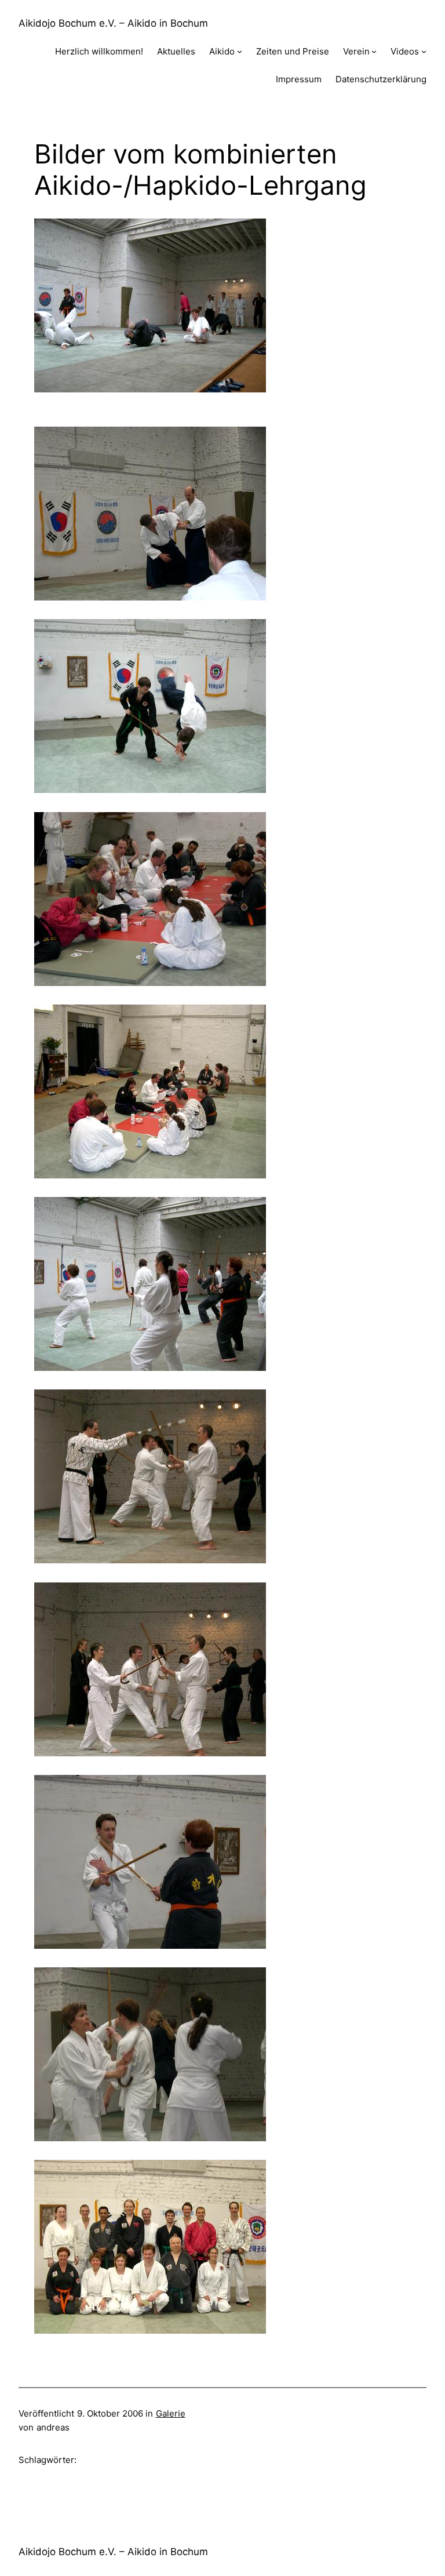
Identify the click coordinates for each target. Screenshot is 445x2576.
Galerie (171, 2413)
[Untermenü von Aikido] (240, 51)
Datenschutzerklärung (381, 79)
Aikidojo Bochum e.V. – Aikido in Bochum (113, 23)
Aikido (222, 51)
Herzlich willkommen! (99, 51)
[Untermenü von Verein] (374, 51)
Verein (356, 51)
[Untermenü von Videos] (424, 51)
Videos (405, 51)
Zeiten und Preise (293, 51)
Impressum (299, 79)
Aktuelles (176, 51)
